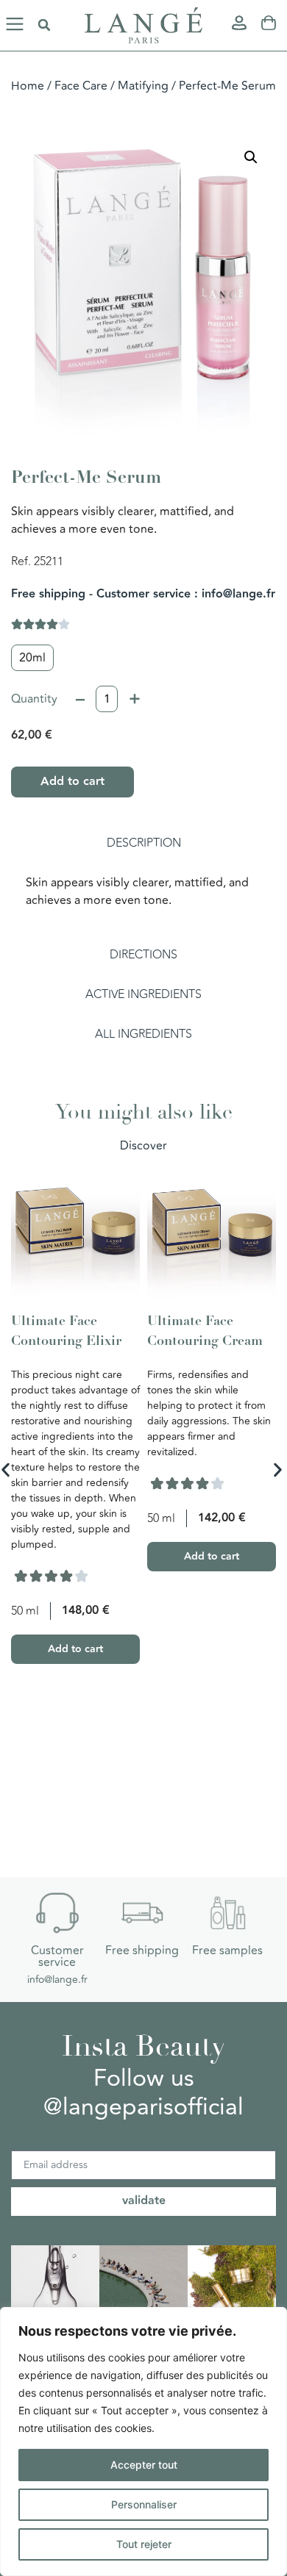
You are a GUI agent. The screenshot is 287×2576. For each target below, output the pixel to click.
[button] (15, 25)
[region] (143, 2442)
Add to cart (72, 782)
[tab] (143, 843)
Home (28, 86)
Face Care (81, 86)
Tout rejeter (144, 2544)
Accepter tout (144, 2465)
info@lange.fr (57, 1980)
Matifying (143, 86)
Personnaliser (144, 2504)
